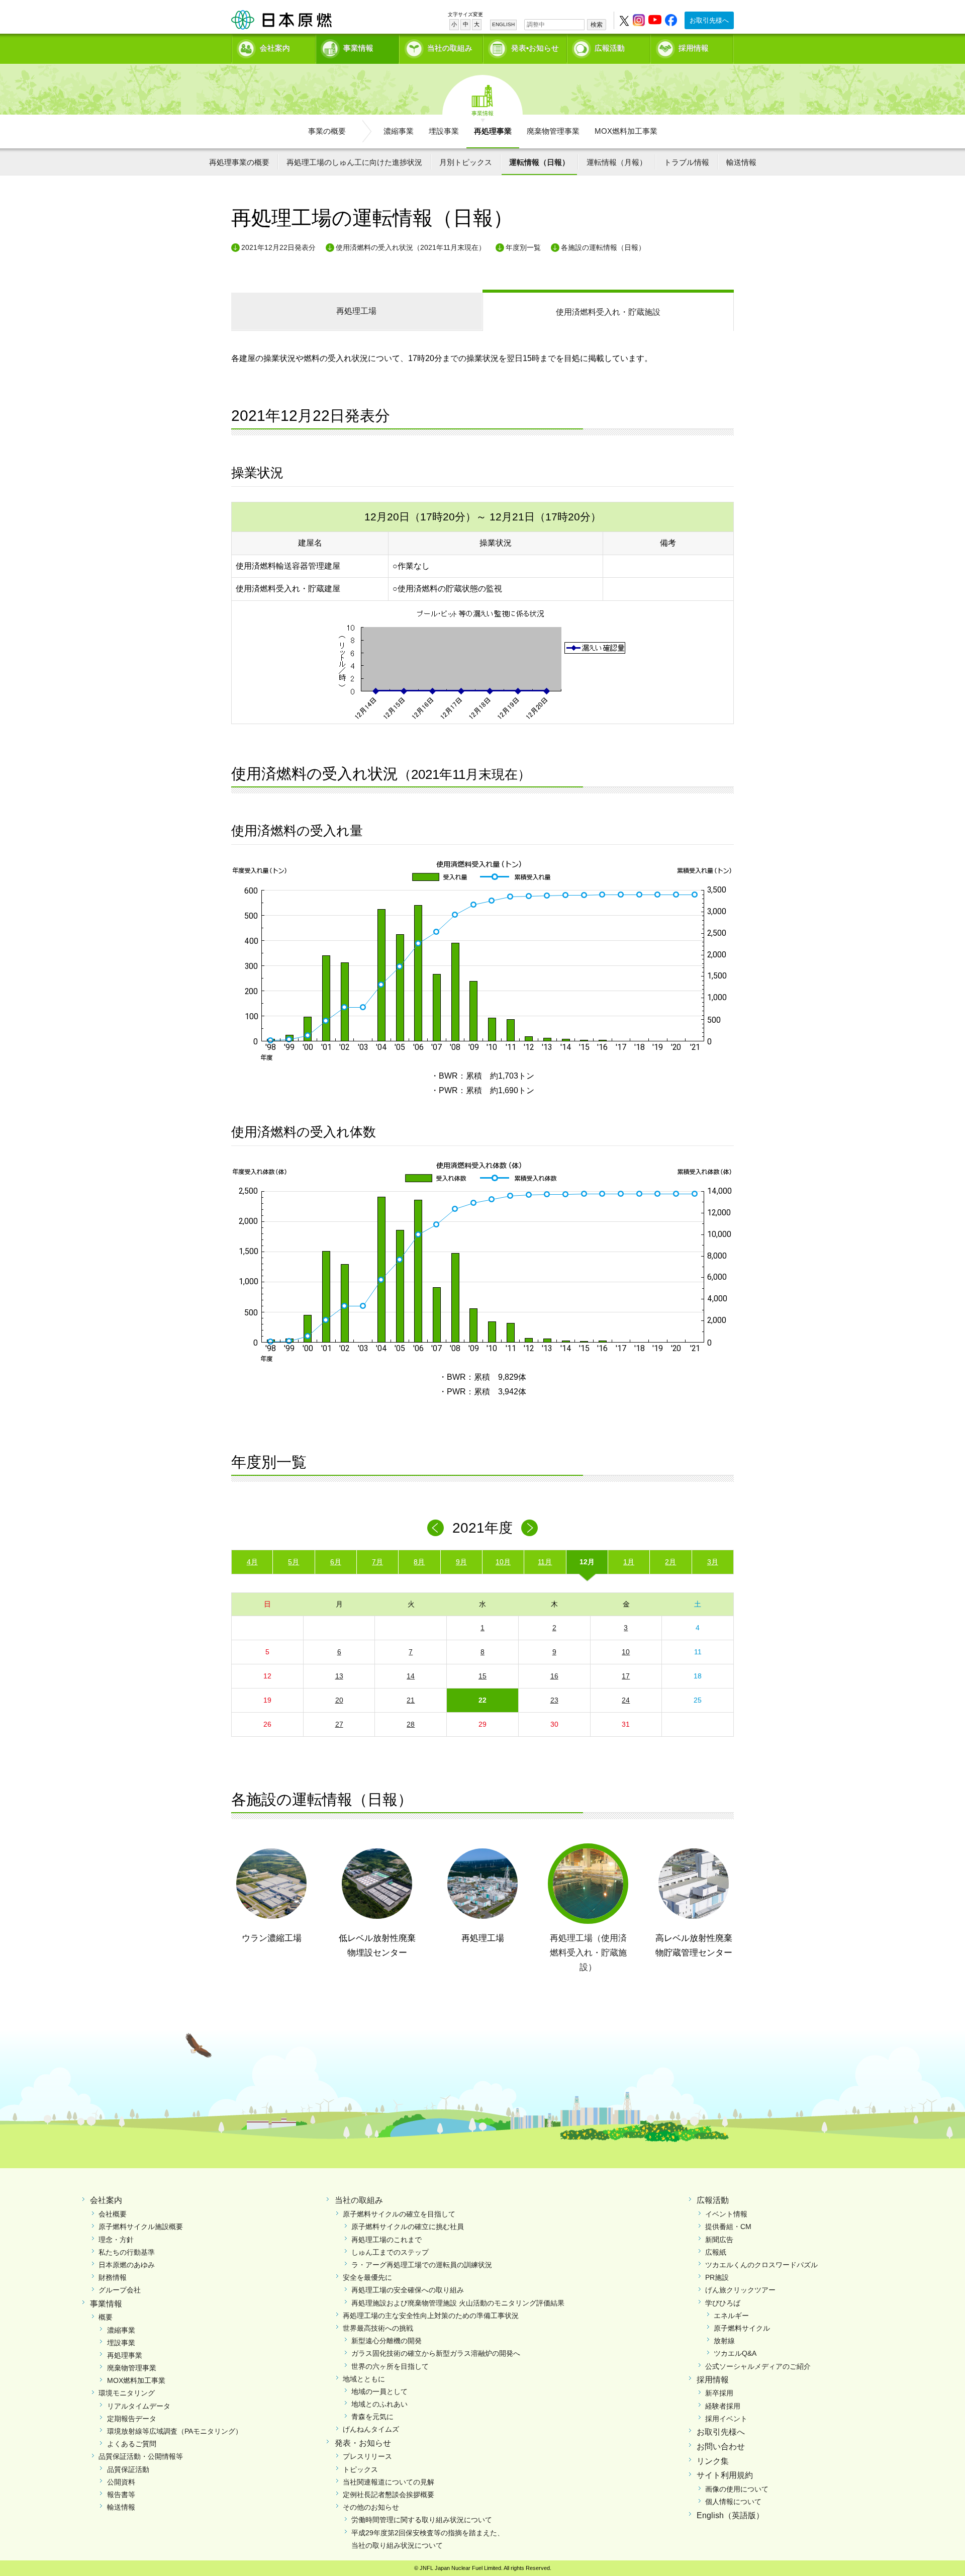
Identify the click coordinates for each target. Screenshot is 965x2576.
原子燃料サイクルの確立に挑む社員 (408, 2227)
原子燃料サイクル (742, 2328)
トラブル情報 (687, 162)
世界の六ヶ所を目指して (390, 2366)
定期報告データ (132, 2419)
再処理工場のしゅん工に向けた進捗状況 (354, 162)
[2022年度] (529, 1528)
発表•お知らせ (535, 48)
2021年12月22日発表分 (278, 247)
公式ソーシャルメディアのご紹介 (758, 2366)
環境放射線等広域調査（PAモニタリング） (175, 2431)
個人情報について (733, 2502)
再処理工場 (356, 311)
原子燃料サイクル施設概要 (141, 2227)
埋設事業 (444, 131)
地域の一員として (379, 2391)
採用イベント (726, 2419)
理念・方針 (116, 2240)
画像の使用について (737, 2489)
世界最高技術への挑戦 (378, 2328)
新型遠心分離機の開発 (387, 2341)
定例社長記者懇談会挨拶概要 (389, 2495)
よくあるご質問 (132, 2444)
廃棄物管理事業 (553, 131)
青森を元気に (372, 2417)
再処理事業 (493, 131)
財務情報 (113, 2277)
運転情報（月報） (617, 162)
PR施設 (717, 2277)
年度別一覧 (523, 247)
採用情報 (694, 48)
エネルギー (731, 2316)
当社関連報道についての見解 (389, 2482)
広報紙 (716, 2252)
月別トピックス (466, 162)
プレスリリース (367, 2456)
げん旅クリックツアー (740, 2290)
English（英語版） (730, 2515)
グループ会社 (120, 2290)
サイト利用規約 (725, 2475)
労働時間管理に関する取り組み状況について (422, 2520)
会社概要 (113, 2214)
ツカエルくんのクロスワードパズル (761, 2265)
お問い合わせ (721, 2447)
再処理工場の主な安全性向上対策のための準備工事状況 (431, 2316)
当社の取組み (450, 48)
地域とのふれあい (379, 2404)
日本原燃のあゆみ (127, 2265)
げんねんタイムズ (371, 2429)
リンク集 (713, 2461)
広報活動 (610, 48)
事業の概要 (327, 131)
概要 (106, 2317)
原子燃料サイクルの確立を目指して (399, 2214)
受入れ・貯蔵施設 (608, 312)
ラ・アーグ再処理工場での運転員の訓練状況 (422, 2265)
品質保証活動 (128, 2469)
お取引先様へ (709, 20)
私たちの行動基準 (127, 2252)
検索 (597, 25)
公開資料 (121, 2482)
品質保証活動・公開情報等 (141, 2456)
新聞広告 (719, 2240)
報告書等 (121, 2495)
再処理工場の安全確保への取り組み (408, 2290)
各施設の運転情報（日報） (603, 247)
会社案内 (275, 48)
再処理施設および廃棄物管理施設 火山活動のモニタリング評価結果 (458, 2303)
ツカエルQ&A (735, 2353)
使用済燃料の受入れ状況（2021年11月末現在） (411, 247)
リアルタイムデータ (139, 2406)
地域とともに (364, 2379)
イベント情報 (726, 2214)
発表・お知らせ (363, 2443)
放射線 (724, 2341)
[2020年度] (436, 1528)
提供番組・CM (728, 2227)
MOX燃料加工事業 (626, 131)
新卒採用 (719, 2393)
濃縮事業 (399, 131)
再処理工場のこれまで (387, 2240)
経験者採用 (723, 2406)
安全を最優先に (367, 2277)
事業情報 (358, 48)
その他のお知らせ (371, 2507)
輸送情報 (741, 162)
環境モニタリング (127, 2393)
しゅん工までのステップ (390, 2252)
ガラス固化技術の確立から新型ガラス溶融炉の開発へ (436, 2353)
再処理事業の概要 (239, 162)
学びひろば (723, 2303)
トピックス (360, 2469)
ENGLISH (503, 24)
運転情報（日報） (539, 162)
